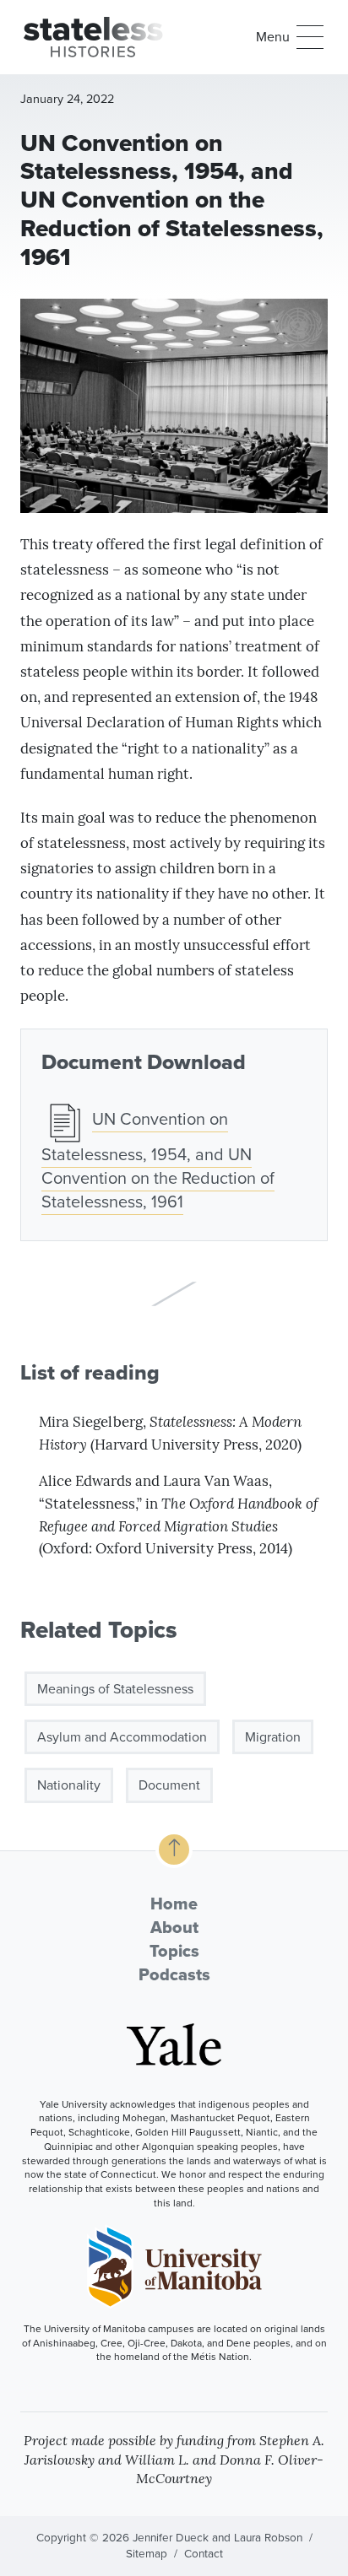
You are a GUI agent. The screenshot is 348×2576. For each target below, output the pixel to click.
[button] (290, 37)
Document (169, 1785)
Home (174, 1904)
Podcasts (174, 1974)
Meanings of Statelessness (115, 1689)
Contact (204, 2553)
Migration (273, 1737)
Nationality (69, 1785)
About (174, 1927)
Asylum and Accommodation (122, 1737)
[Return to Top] (174, 1850)
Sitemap (147, 2553)
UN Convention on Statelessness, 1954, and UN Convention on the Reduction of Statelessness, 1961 (158, 1160)
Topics (174, 1951)
